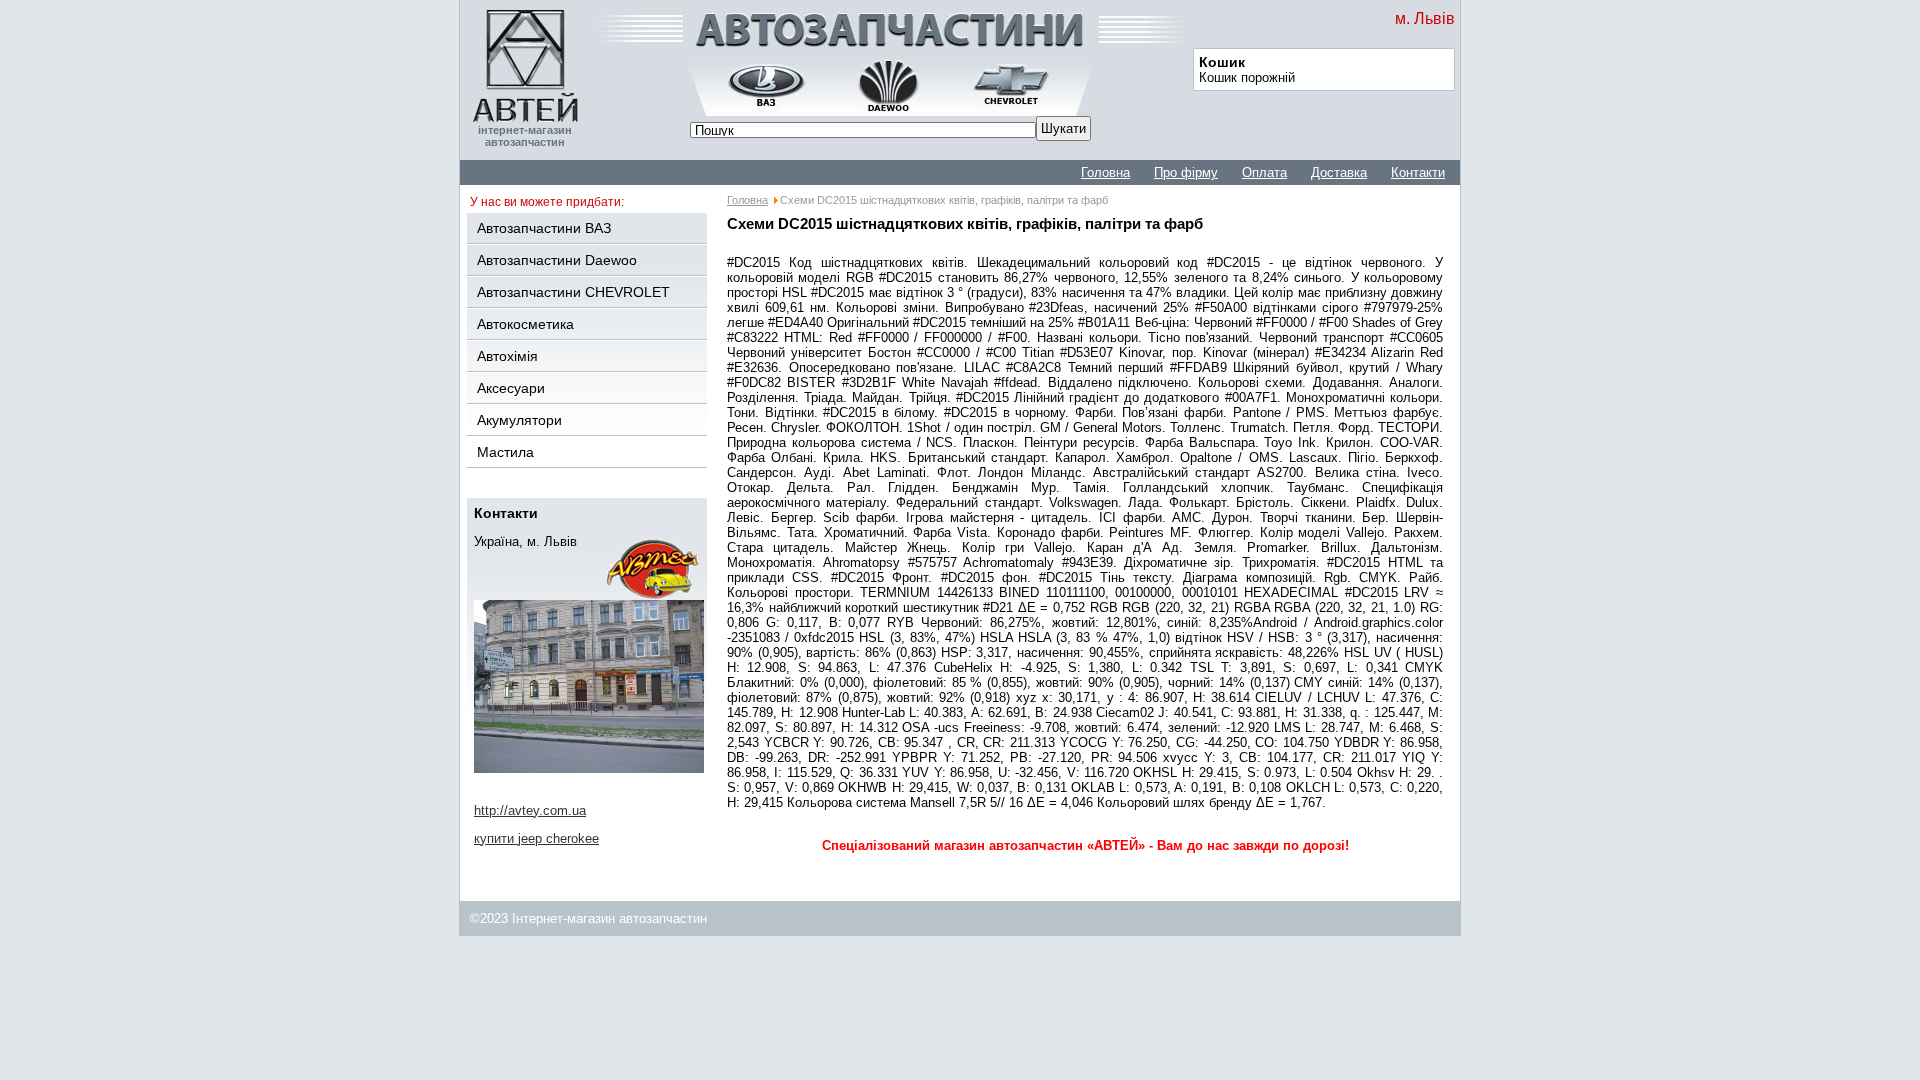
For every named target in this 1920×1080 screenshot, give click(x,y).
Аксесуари (511, 388)
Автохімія (507, 356)
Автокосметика (525, 324)
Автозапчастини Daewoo (557, 260)
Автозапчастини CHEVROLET (573, 292)
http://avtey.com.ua (530, 810)
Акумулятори (519, 420)
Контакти (1418, 172)
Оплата (1264, 172)
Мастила (505, 452)
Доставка (1339, 172)
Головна (1105, 172)
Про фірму (1186, 172)
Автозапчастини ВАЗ (544, 228)
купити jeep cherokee (536, 838)
